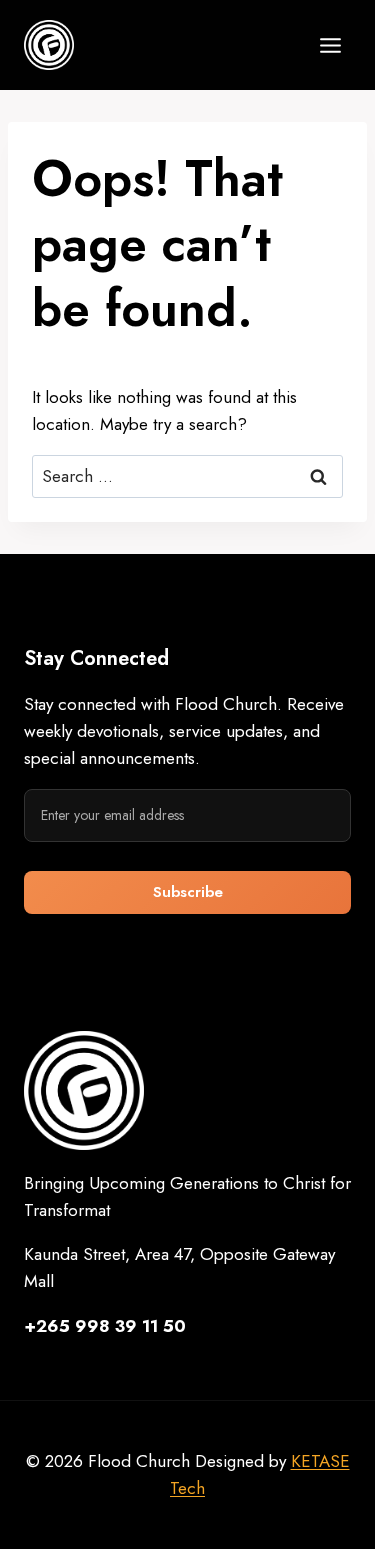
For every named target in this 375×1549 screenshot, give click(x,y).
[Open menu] (330, 45)
